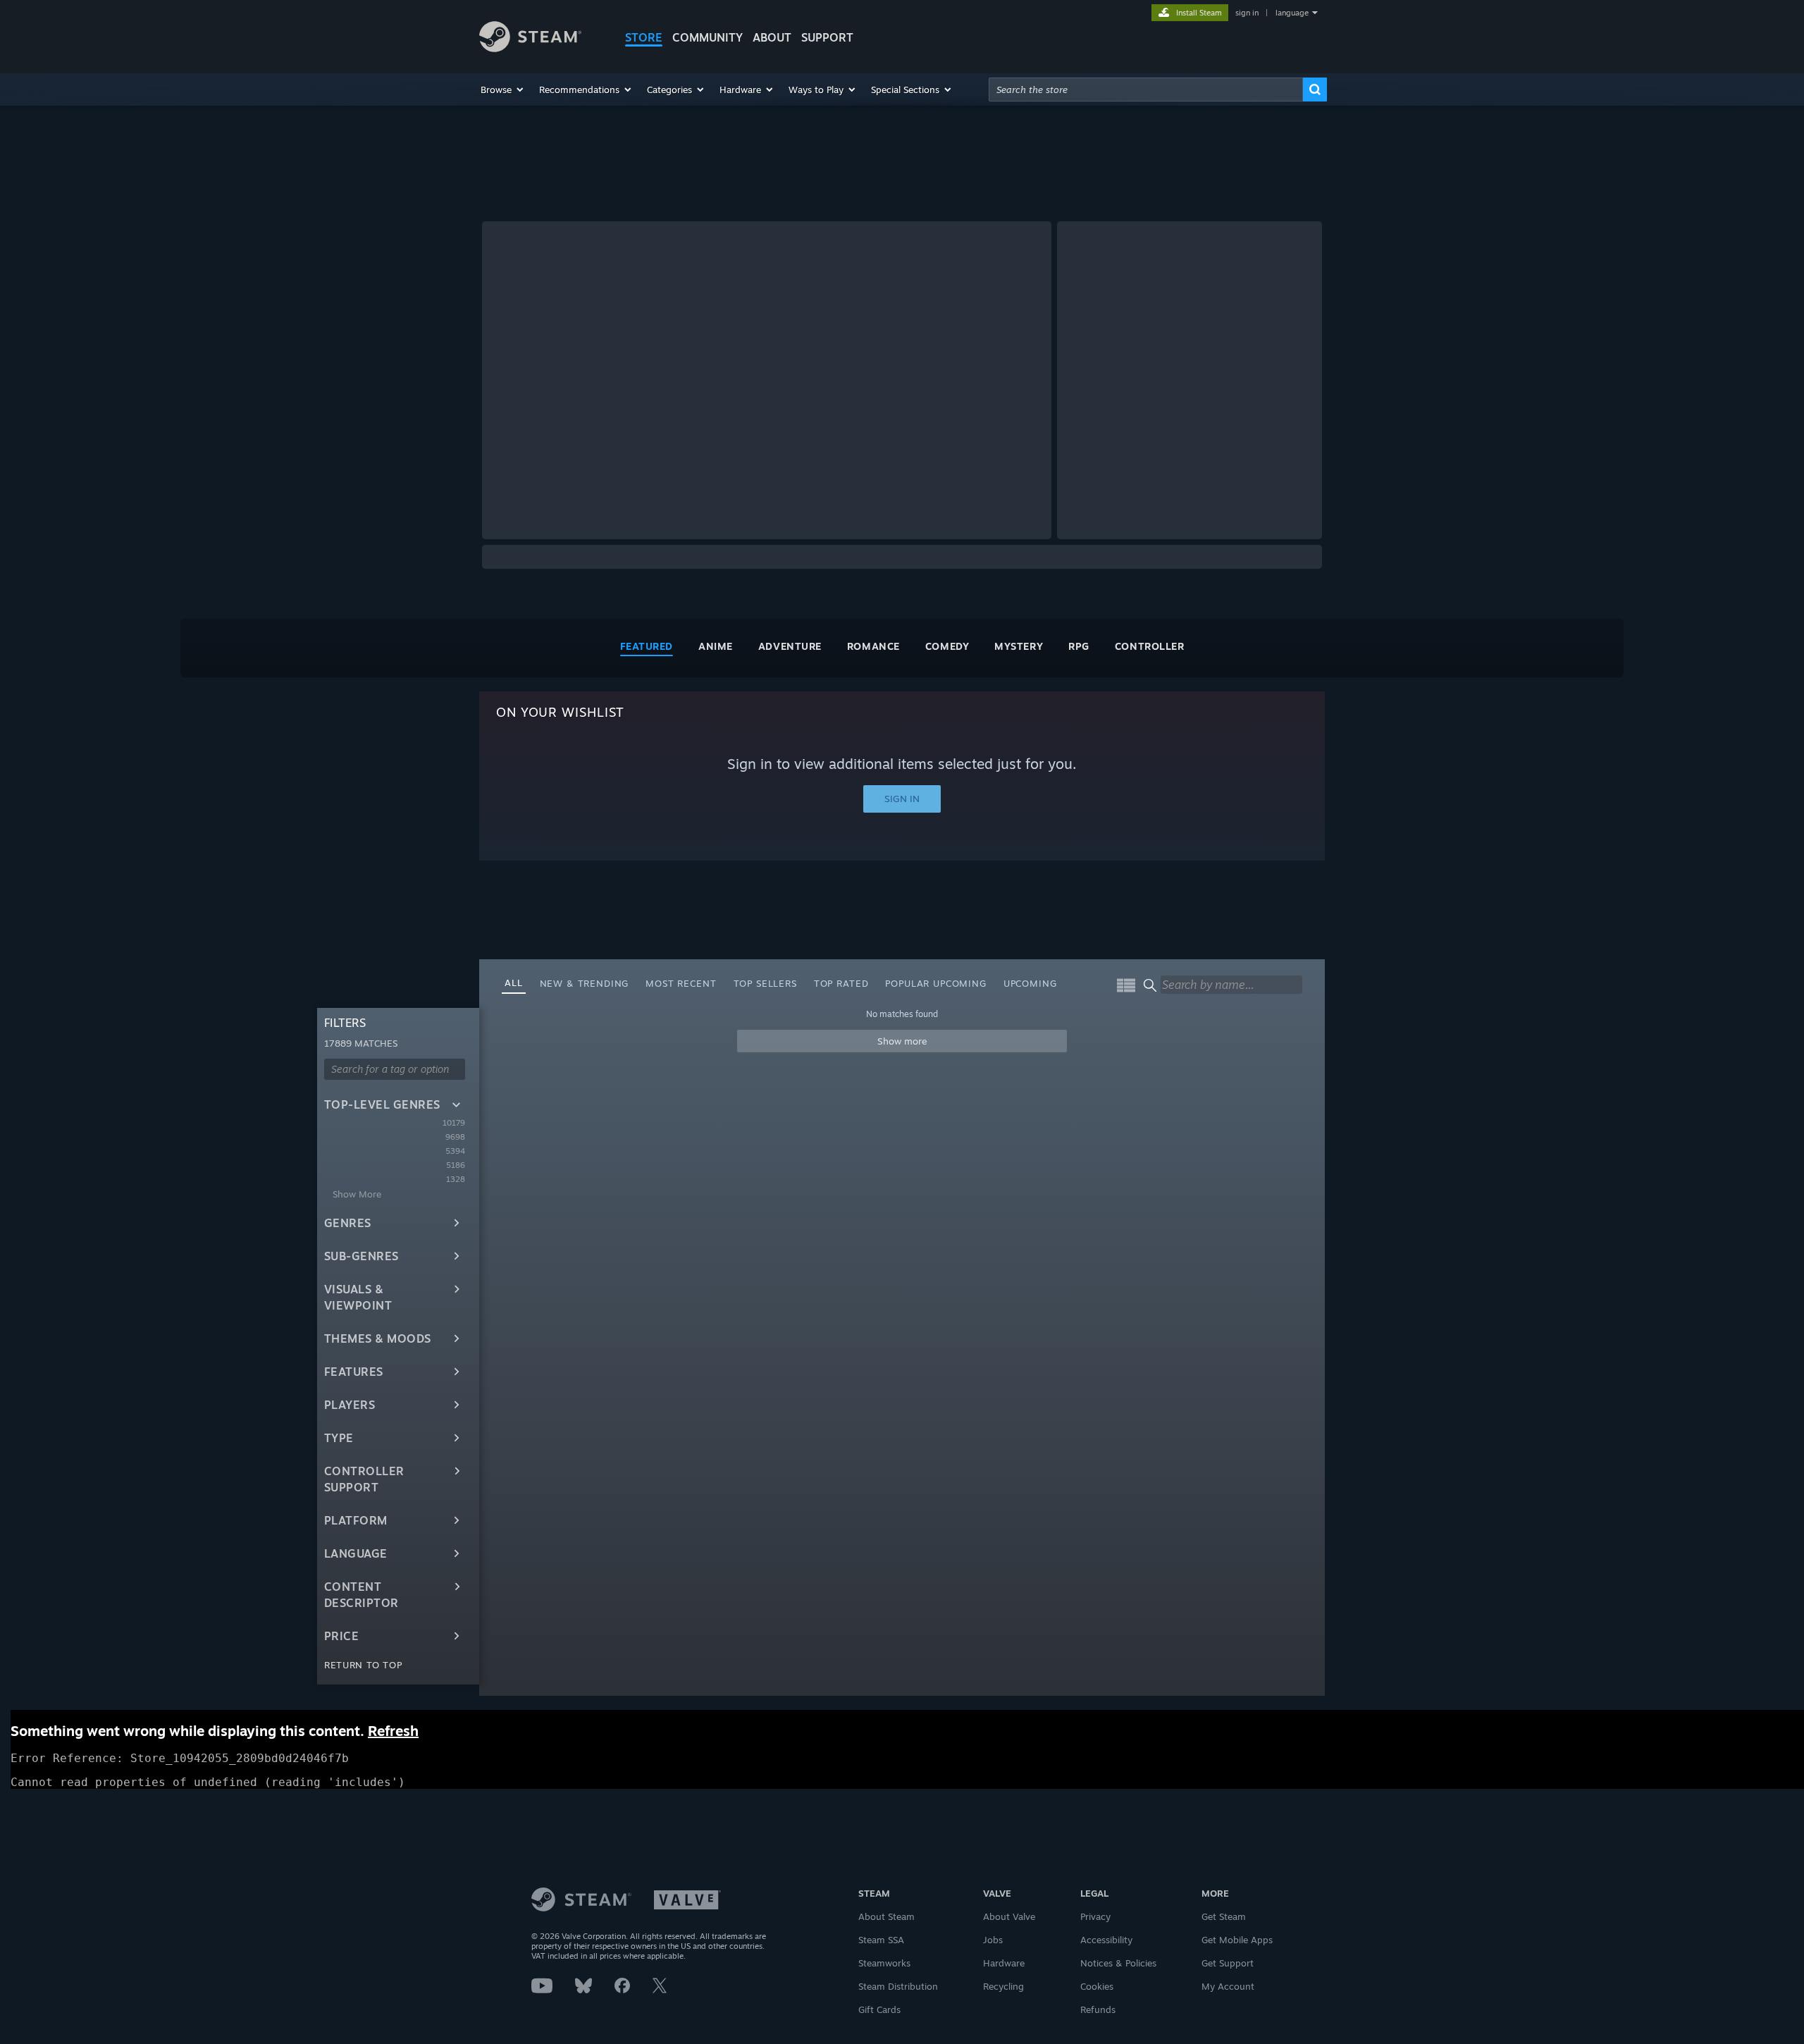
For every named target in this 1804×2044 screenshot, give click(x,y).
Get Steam (1224, 1916)
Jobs (993, 1940)
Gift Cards (879, 2009)
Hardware (1004, 1963)
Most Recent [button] (681, 983)
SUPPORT (827, 37)
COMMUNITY (708, 37)
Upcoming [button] (1030, 983)
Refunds (1098, 2009)
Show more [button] (902, 1041)
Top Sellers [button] (765, 983)
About (772, 37)
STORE (644, 37)
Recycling (1003, 1986)
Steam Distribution (898, 1986)
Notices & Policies (1118, 1963)
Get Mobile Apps (1237, 1940)
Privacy (1095, 1916)
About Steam (886, 1916)
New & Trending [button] (585, 983)
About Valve (1009, 1916)
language (1292, 13)
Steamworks (884, 1963)
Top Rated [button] (841, 983)
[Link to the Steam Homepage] (530, 48)
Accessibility (1106, 1940)
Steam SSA (881, 1940)
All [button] (514, 983)
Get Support (1228, 1963)
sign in (1247, 13)
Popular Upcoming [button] (935, 983)
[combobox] (1146, 90)
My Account (1228, 1986)
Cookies (1097, 1986)
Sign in (902, 799)
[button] (503, 90)
